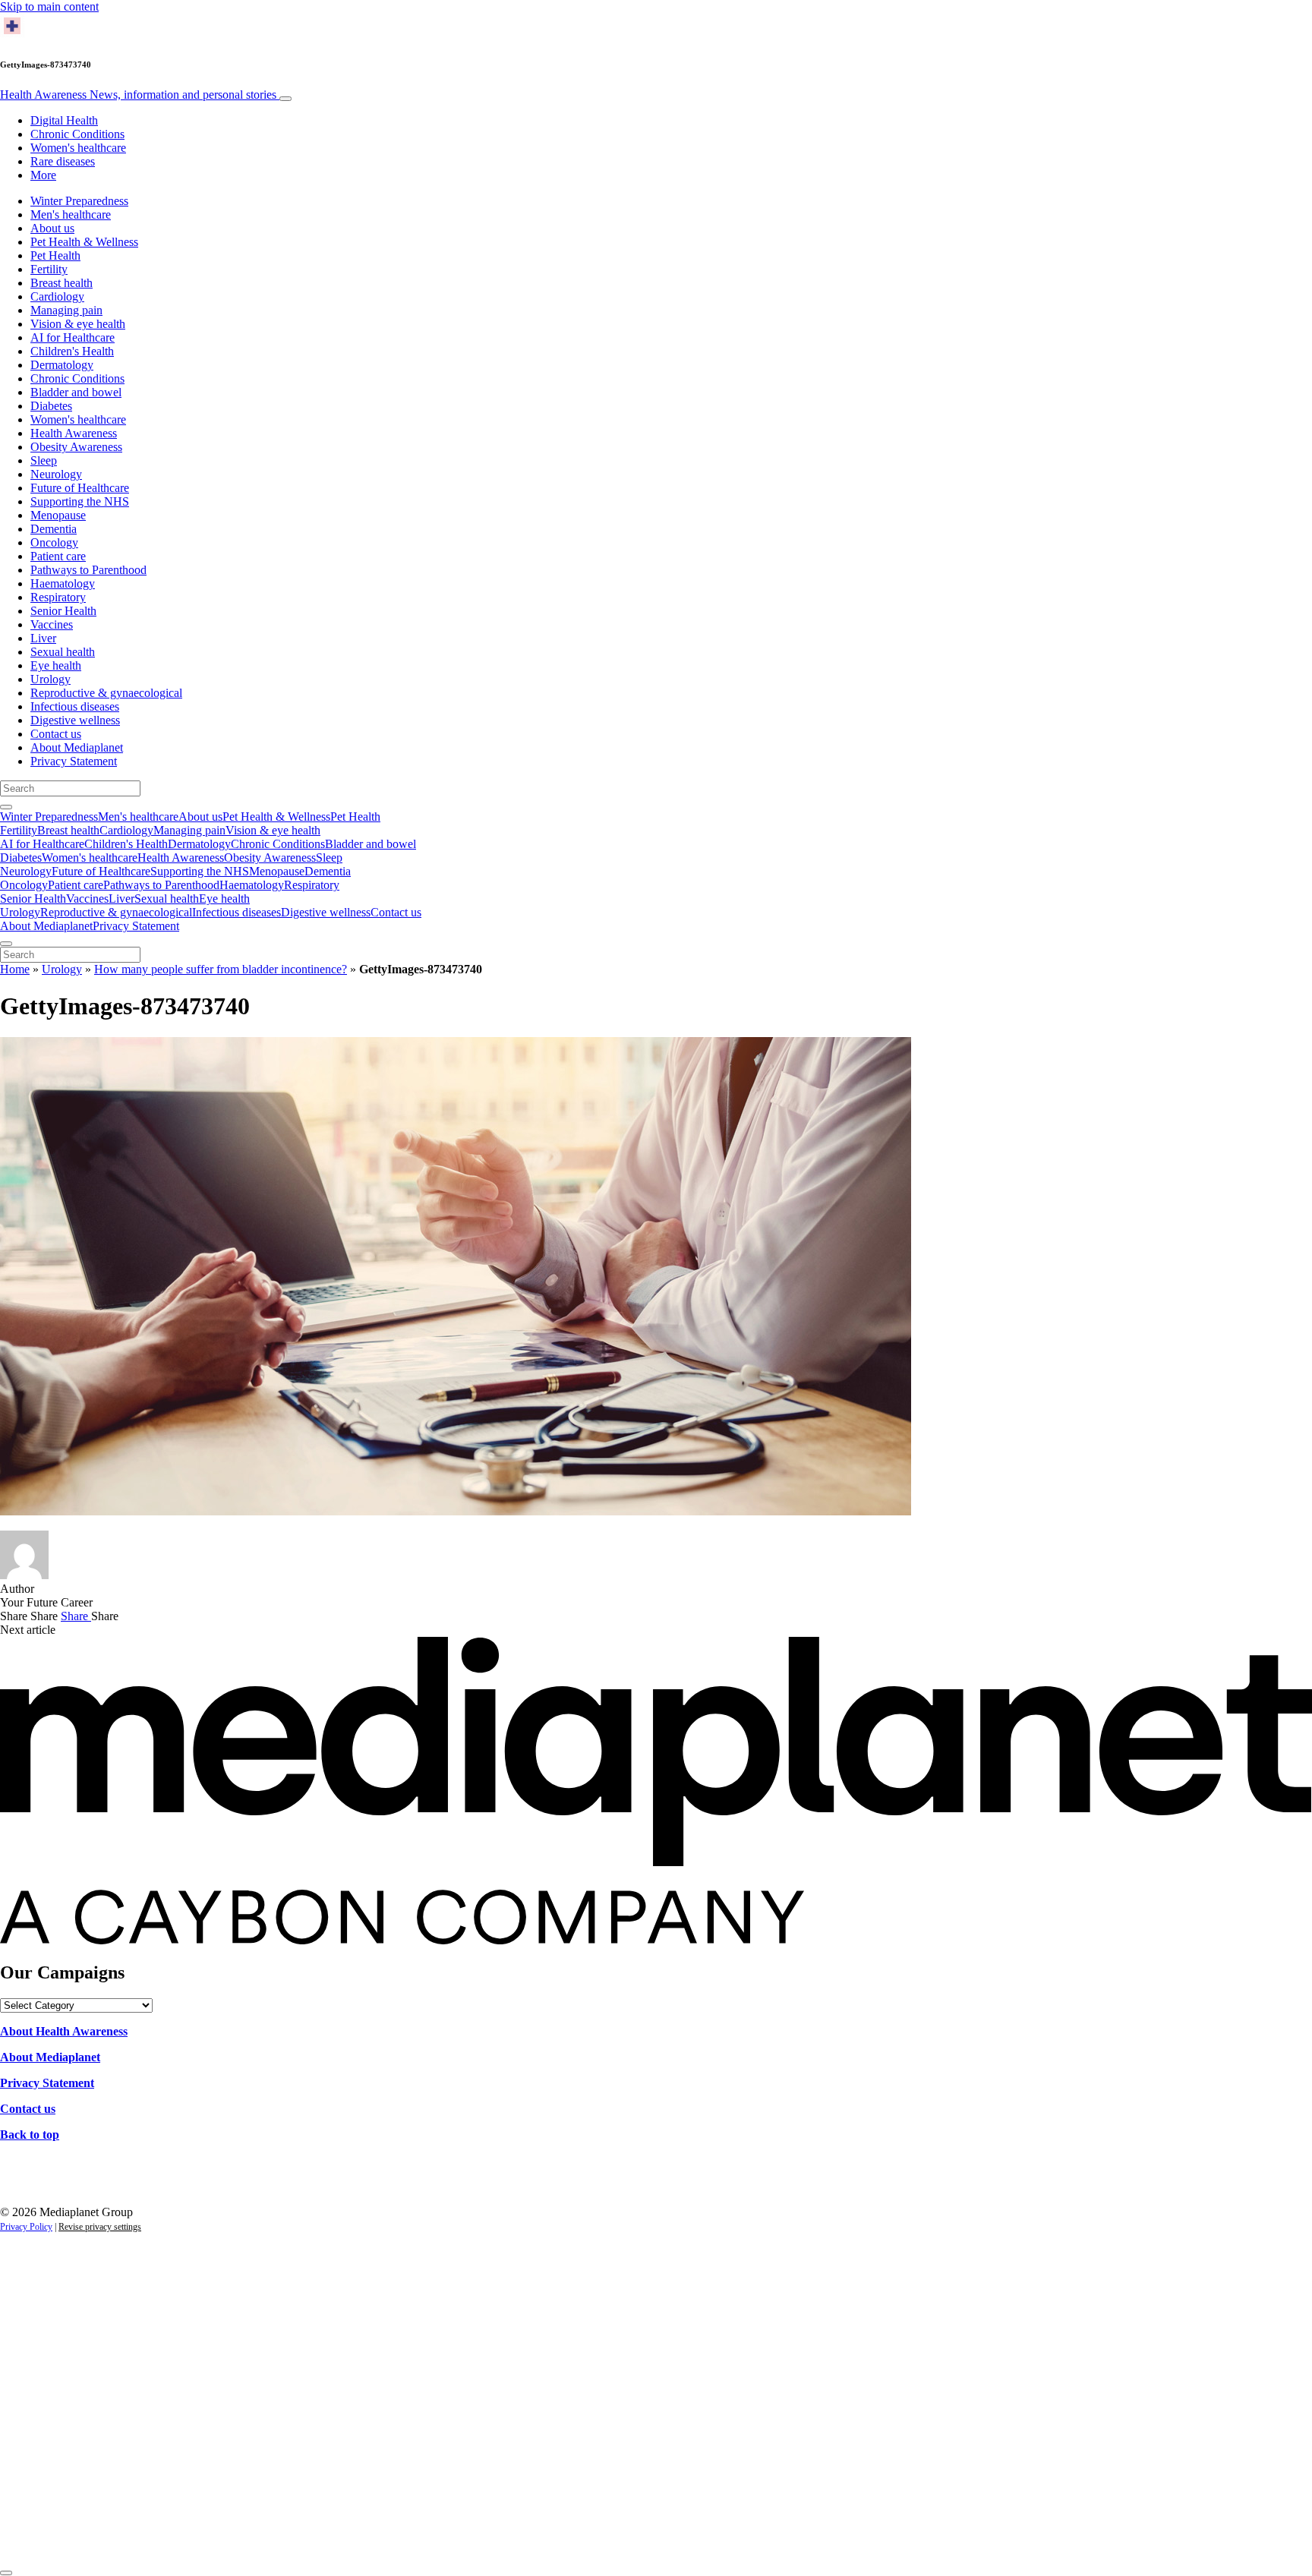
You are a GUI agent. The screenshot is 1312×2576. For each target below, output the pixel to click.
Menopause (58, 515)
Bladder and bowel (76, 392)
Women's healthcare (78, 148)
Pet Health (55, 255)
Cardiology (57, 296)
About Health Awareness (64, 2031)
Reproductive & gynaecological (106, 693)
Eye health (56, 665)
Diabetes (51, 406)
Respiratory (58, 597)
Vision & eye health (78, 324)
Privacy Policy (26, 2227)
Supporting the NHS (80, 501)
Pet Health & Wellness (84, 242)
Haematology (63, 583)
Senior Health (63, 611)
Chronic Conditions (77, 134)
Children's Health (72, 351)
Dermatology (62, 365)
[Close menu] (6, 944)
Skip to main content (49, 6)
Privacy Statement (74, 761)
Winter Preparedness (79, 201)
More (43, 175)
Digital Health (64, 120)
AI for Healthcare (73, 337)
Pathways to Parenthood (88, 570)
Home (15, 969)
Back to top (30, 2135)
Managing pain (66, 310)
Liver (43, 638)
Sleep (44, 460)
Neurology (56, 474)
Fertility (49, 269)
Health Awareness (138, 95)
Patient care (58, 556)
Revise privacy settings (100, 2227)
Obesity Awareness (76, 447)
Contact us (56, 734)
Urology (50, 679)
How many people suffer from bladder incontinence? (221, 969)
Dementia (54, 529)
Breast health (61, 283)
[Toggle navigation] (285, 99)
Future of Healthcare (80, 488)
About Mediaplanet (77, 747)
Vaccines (52, 624)
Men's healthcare (71, 214)
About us (52, 228)
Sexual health (63, 652)
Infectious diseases (75, 706)
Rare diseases (63, 161)
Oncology (54, 542)
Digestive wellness (75, 720)
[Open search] (6, 807)
